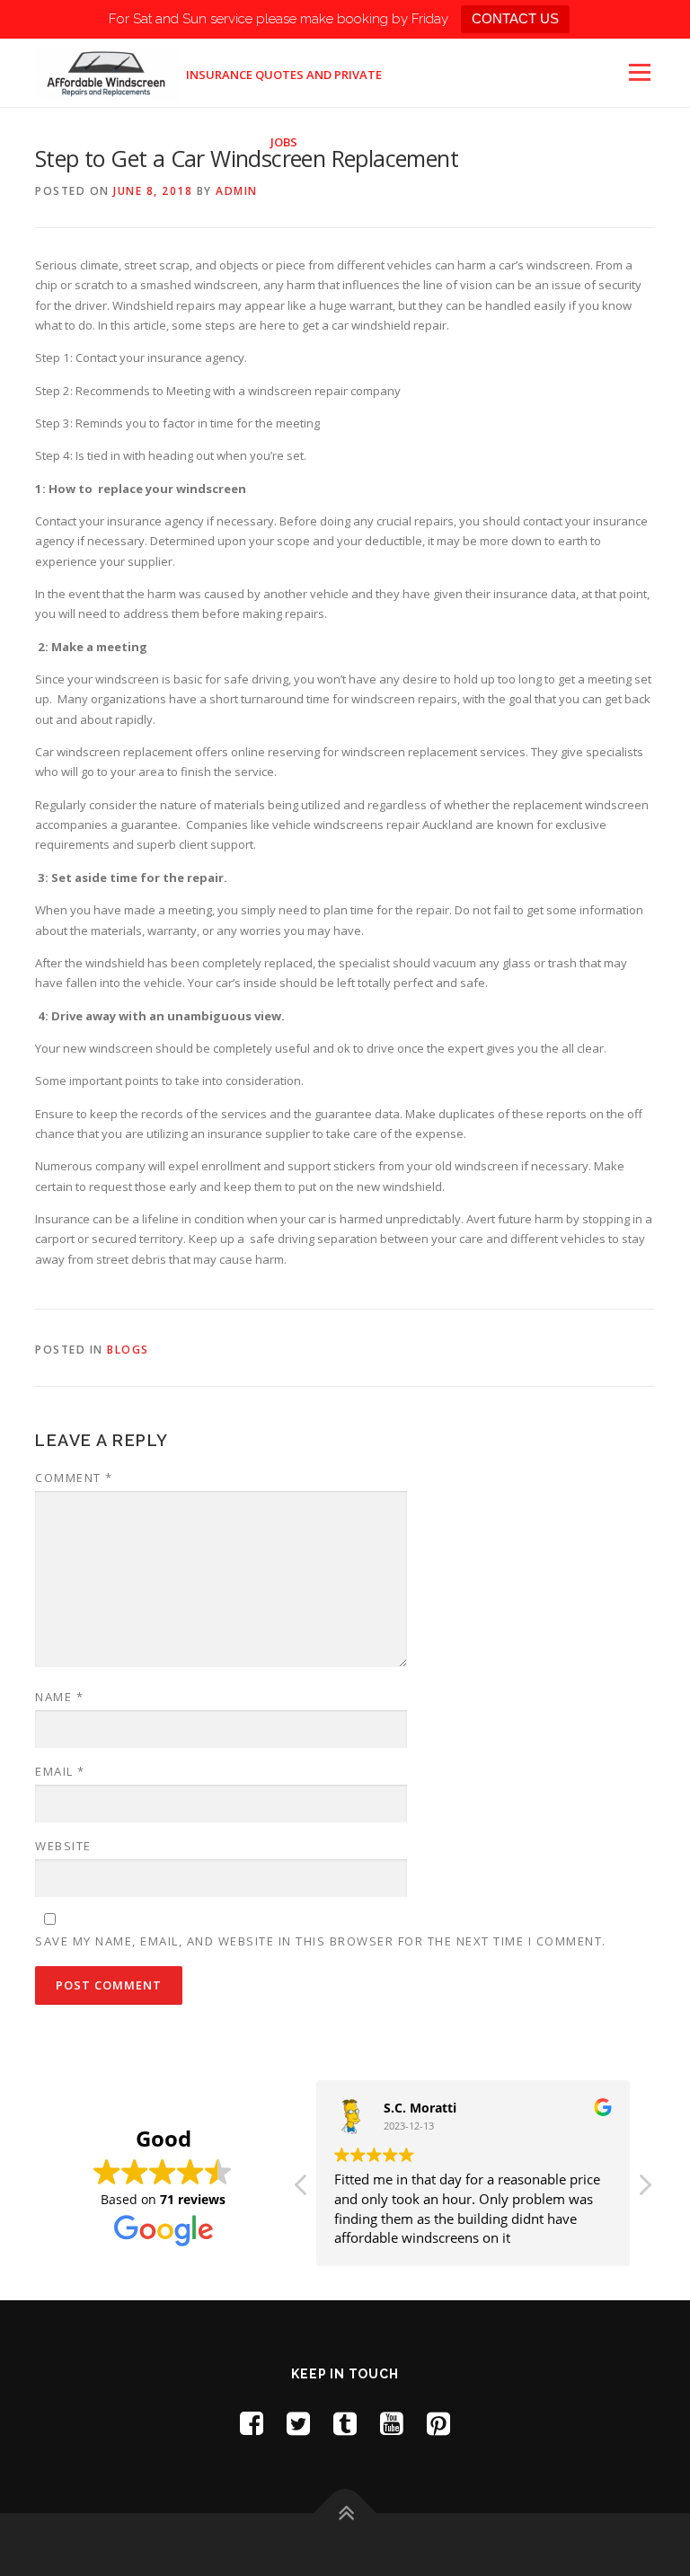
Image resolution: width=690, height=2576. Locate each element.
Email (60, 1771)
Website (63, 1846)
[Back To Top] (345, 2513)
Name (59, 1697)
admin (237, 191)
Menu (639, 72)
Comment (74, 1478)
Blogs (128, 1350)
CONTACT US (515, 18)
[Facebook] (252, 2423)
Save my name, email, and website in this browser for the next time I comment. (321, 1941)
